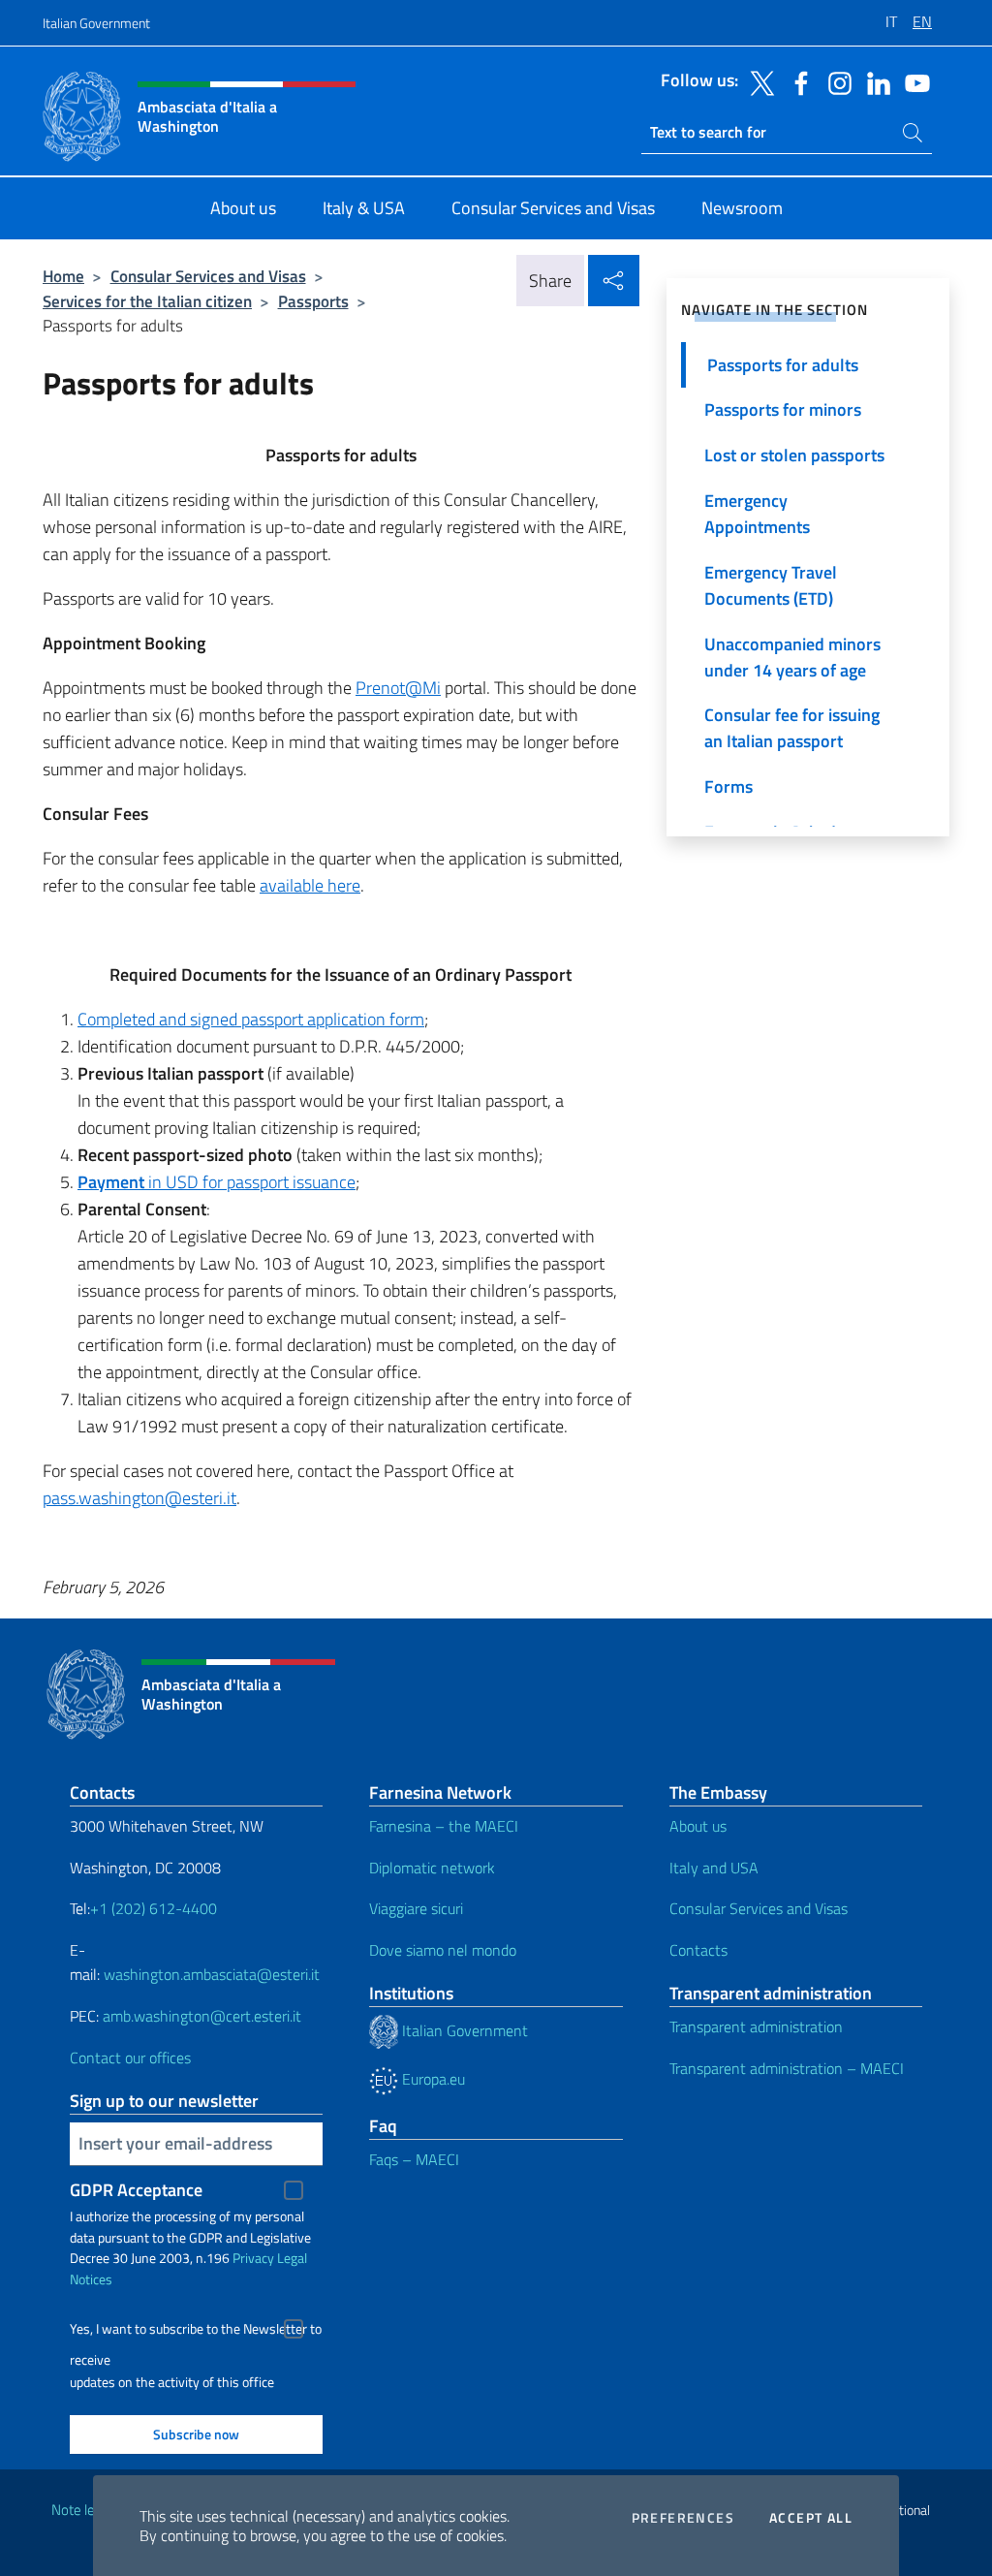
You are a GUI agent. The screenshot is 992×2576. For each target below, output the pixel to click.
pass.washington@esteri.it (139, 1498)
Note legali (83, 2510)
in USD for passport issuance (217, 1182)
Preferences (683, 2518)
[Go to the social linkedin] (874, 81)
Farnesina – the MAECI (444, 1826)
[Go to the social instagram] (835, 81)
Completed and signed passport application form (251, 1019)
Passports (313, 301)
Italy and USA (714, 1868)
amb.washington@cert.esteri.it (202, 2016)
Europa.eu (432, 2079)
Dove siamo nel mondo (443, 1950)
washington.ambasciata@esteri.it (212, 1974)
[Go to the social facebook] (796, 81)
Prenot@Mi (398, 688)
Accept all (811, 2518)
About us (698, 1826)
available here (310, 885)
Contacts (698, 1950)
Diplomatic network (432, 1868)
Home (63, 276)
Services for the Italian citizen (147, 301)
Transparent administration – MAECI (787, 2068)
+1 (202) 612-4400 (154, 1908)
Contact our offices (130, 2058)
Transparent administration (756, 2026)
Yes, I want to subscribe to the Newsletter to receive (196, 2331)
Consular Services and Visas (208, 276)
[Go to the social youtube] (913, 81)
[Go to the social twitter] (758, 81)
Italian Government (96, 23)
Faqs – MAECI (414, 2159)
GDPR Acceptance (136, 2190)
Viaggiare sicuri (416, 1908)
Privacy (253, 2258)
